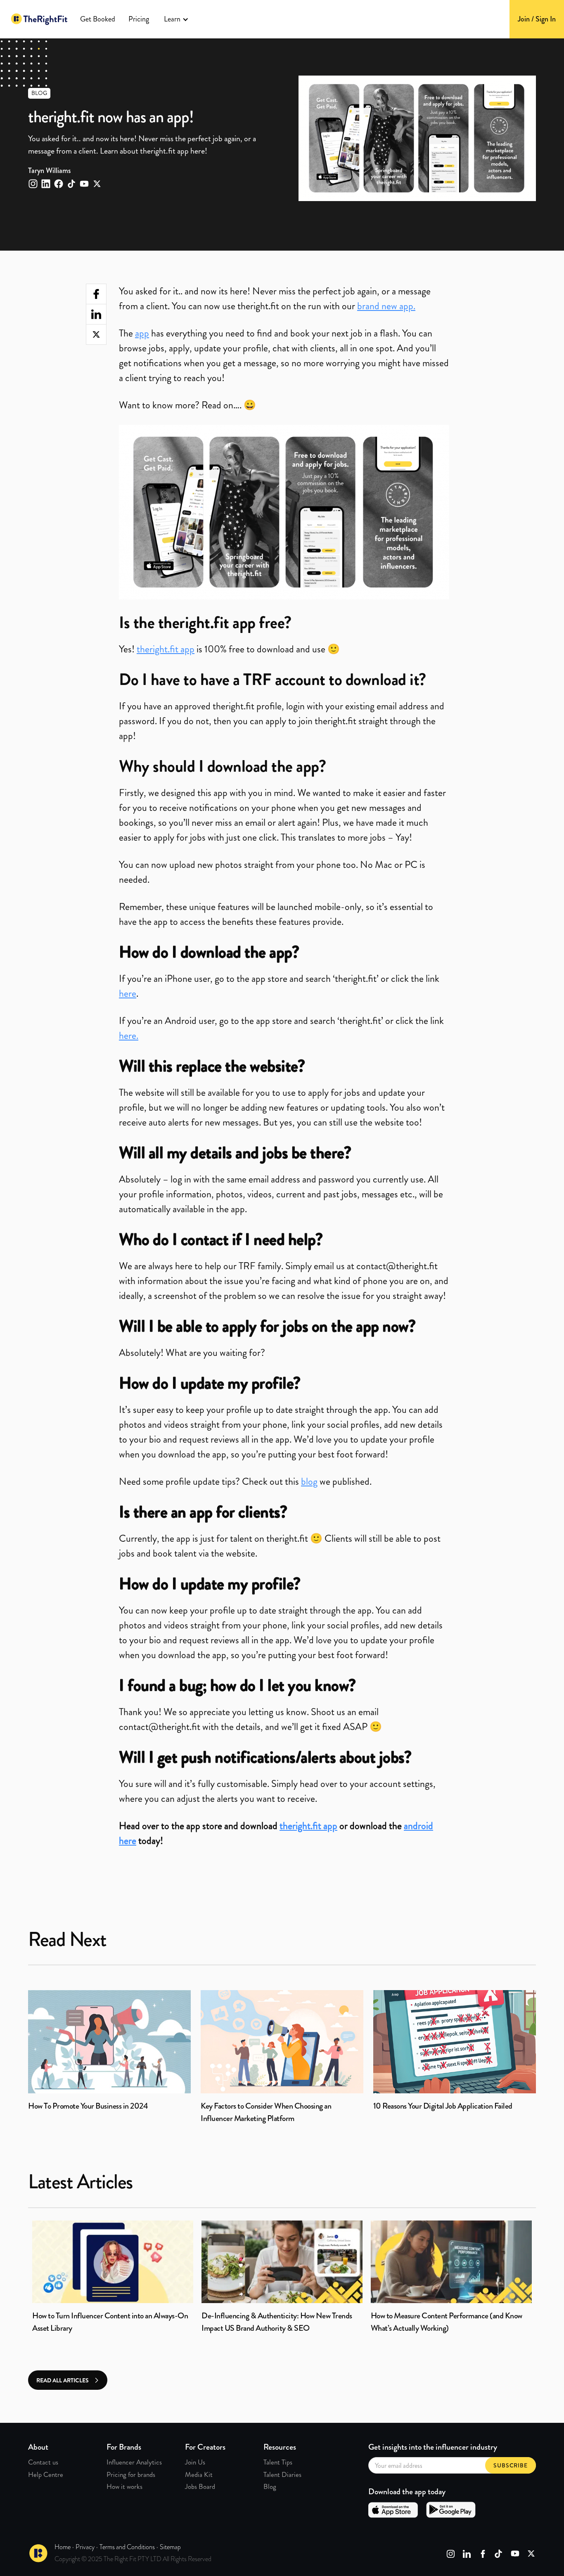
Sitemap (170, 2547)
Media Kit (199, 2474)
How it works (124, 2486)
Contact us (43, 2462)
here (128, 993)
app (142, 333)
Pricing (139, 19)
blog (309, 1481)
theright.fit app (166, 649)
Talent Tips (278, 2462)
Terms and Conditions (127, 2547)
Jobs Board (200, 2486)
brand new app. (386, 306)
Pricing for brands (131, 2474)
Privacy (85, 2547)
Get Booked (98, 19)
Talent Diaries (282, 2474)
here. (129, 1036)
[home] (39, 19)
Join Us (195, 2462)
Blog (270, 2486)
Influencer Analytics (134, 2462)
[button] (176, 19)
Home (63, 2547)
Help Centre (46, 2474)
